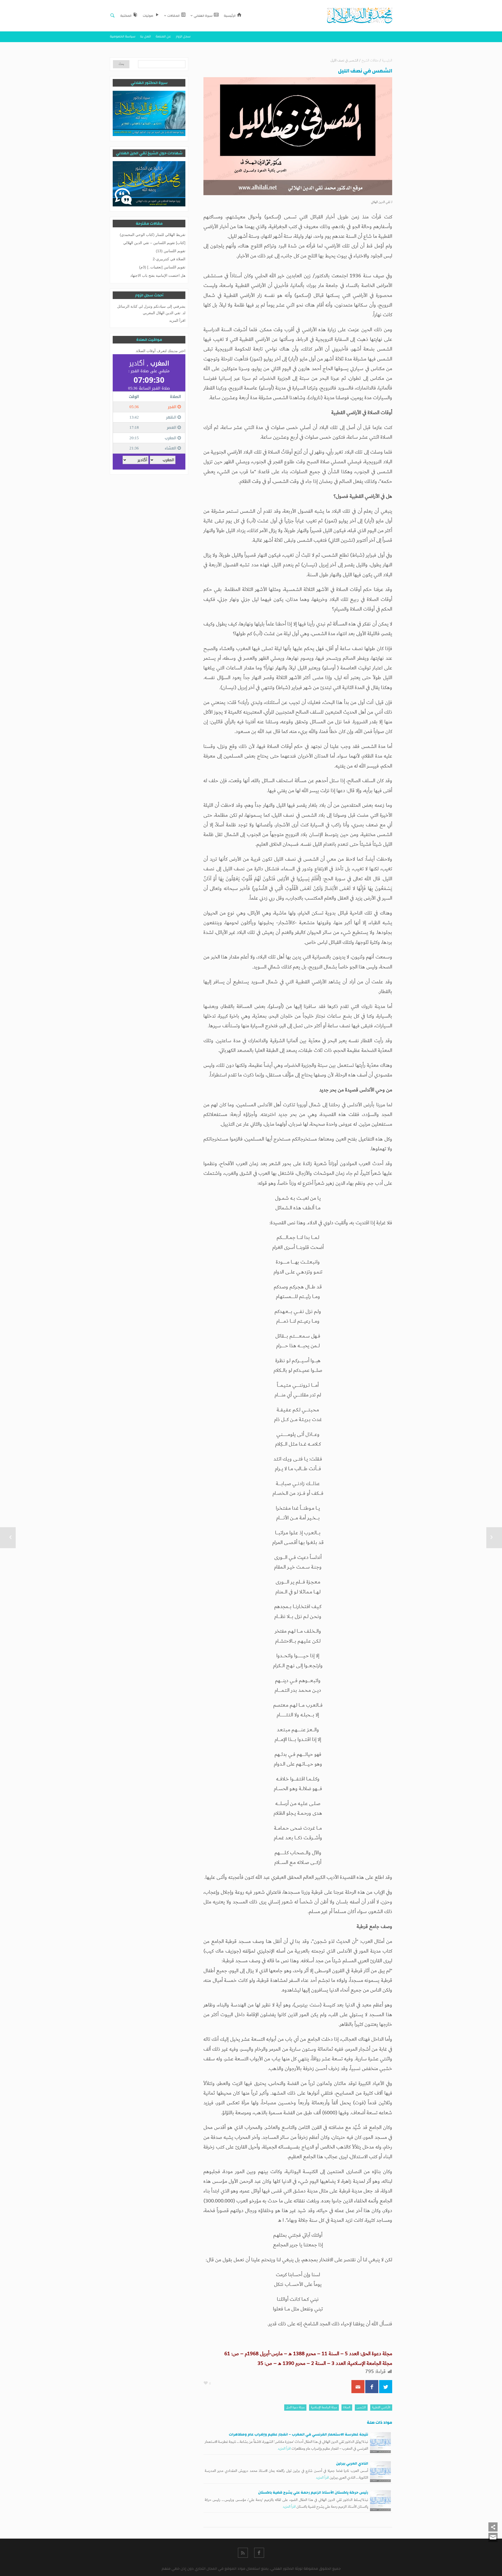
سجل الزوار (183, 36)
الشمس (361, 2407)
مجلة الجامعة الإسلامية (324, 2407)
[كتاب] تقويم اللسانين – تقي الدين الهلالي (154, 243)
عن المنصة (163, 36)
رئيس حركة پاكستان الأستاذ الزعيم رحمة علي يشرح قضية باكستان (313, 2493)
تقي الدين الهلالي (381, 202)
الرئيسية (387, 61)
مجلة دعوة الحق (295, 2407)
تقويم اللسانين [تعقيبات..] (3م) (162, 267)
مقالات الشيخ (370, 61)
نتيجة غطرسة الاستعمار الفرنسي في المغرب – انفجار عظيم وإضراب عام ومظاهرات (298, 2434)
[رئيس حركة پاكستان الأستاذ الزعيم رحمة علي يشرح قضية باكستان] (380, 2501)
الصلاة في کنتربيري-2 (169, 259)
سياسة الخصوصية (123, 36)
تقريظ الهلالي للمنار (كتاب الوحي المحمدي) (153, 235)
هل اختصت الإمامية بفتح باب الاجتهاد (158, 275)
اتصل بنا (146, 36)
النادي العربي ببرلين (352, 2464)
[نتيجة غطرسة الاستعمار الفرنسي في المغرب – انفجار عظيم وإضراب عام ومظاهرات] (380, 2443)
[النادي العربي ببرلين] (380, 2472)
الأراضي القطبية (381, 2407)
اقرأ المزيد (284, 2449)
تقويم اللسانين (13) (171, 251)
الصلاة (347, 2407)
